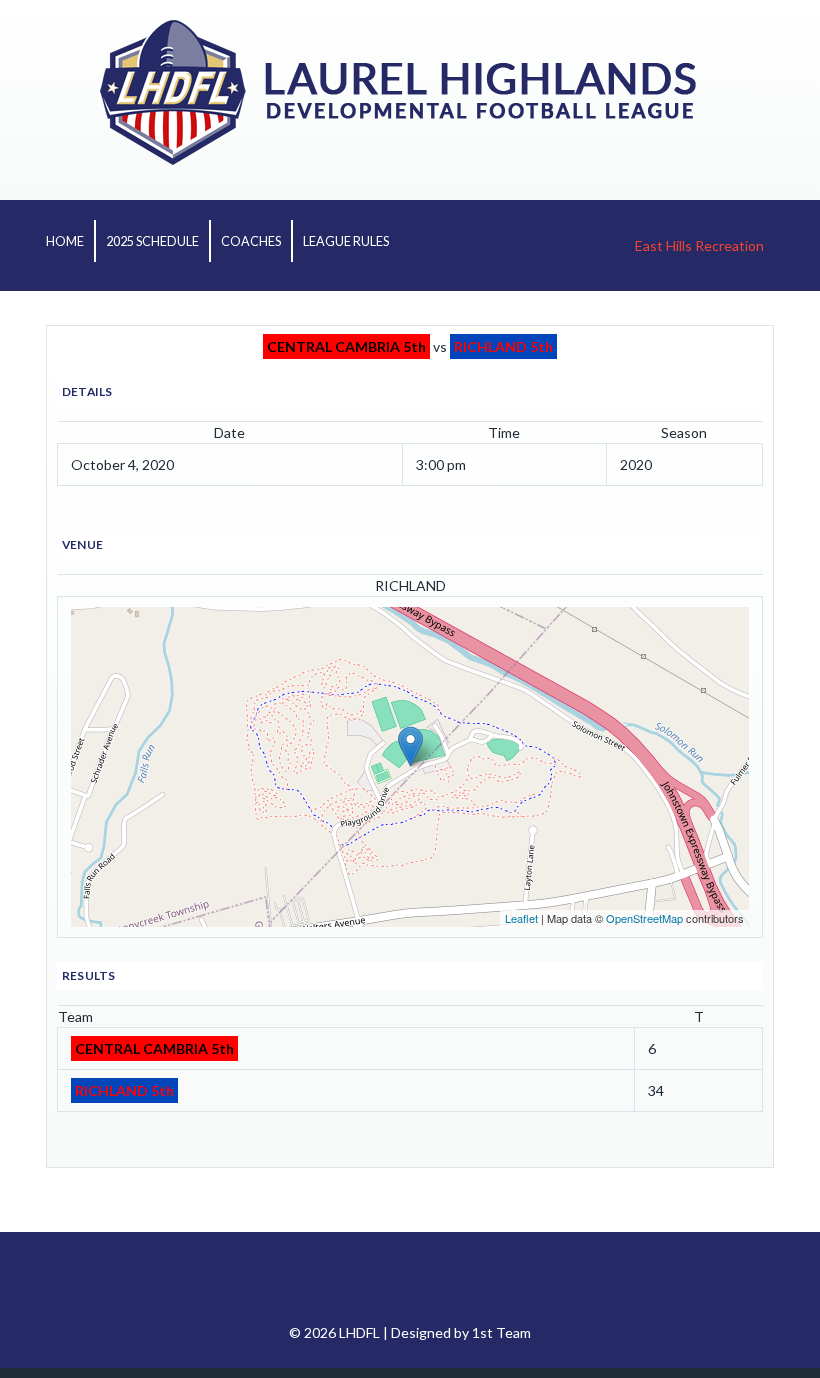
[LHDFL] (410, 159)
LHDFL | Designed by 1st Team (435, 1332)
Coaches (251, 241)
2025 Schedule (152, 241)
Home (65, 241)
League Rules (346, 241)
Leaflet (521, 918)
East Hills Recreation (699, 245)
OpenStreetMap (644, 918)
